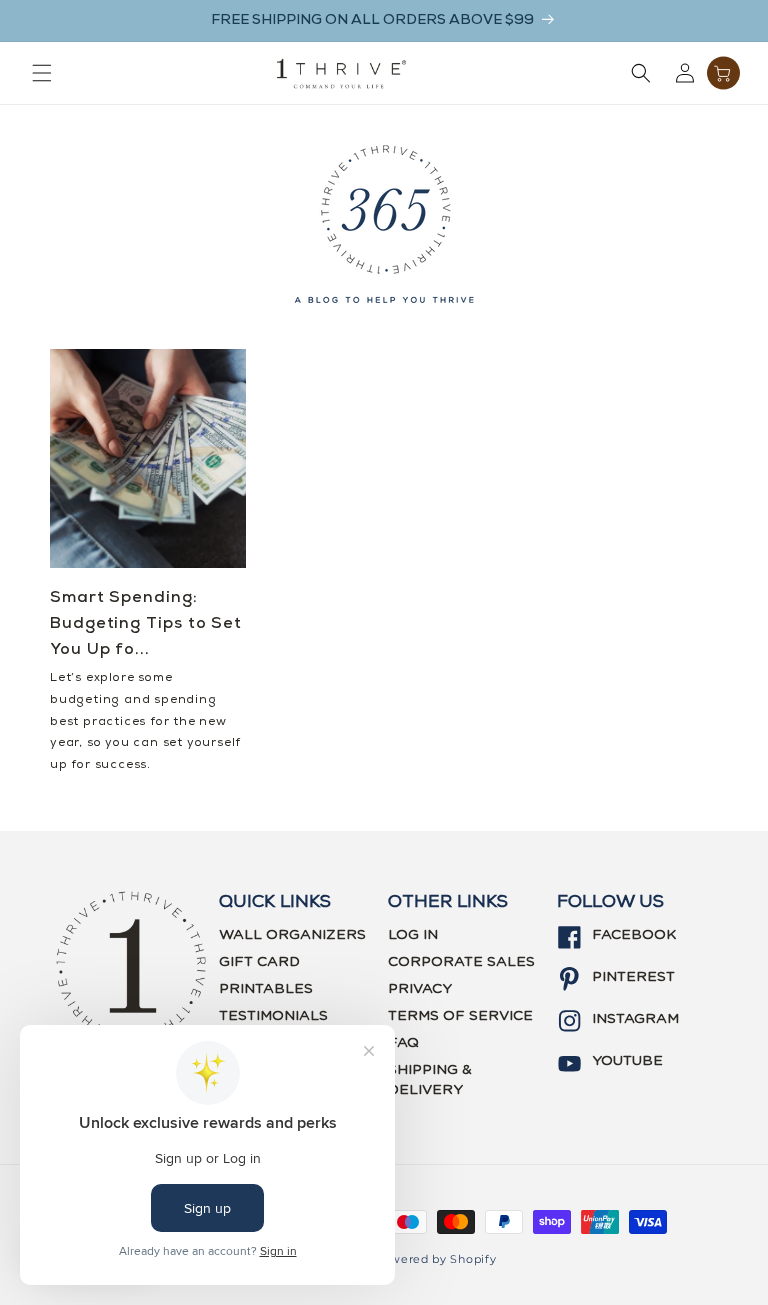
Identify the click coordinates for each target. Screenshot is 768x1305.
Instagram (635, 1019)
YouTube (627, 1061)
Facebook (634, 935)
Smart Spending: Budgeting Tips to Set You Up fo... (146, 624)
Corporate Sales (461, 962)
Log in (413, 935)
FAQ (403, 1043)
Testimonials (273, 1016)
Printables (266, 989)
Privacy (420, 989)
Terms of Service (460, 1016)
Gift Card (259, 962)
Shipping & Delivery (430, 1080)
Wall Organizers (292, 935)
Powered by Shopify (435, 1259)
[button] (42, 73)
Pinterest (633, 977)
